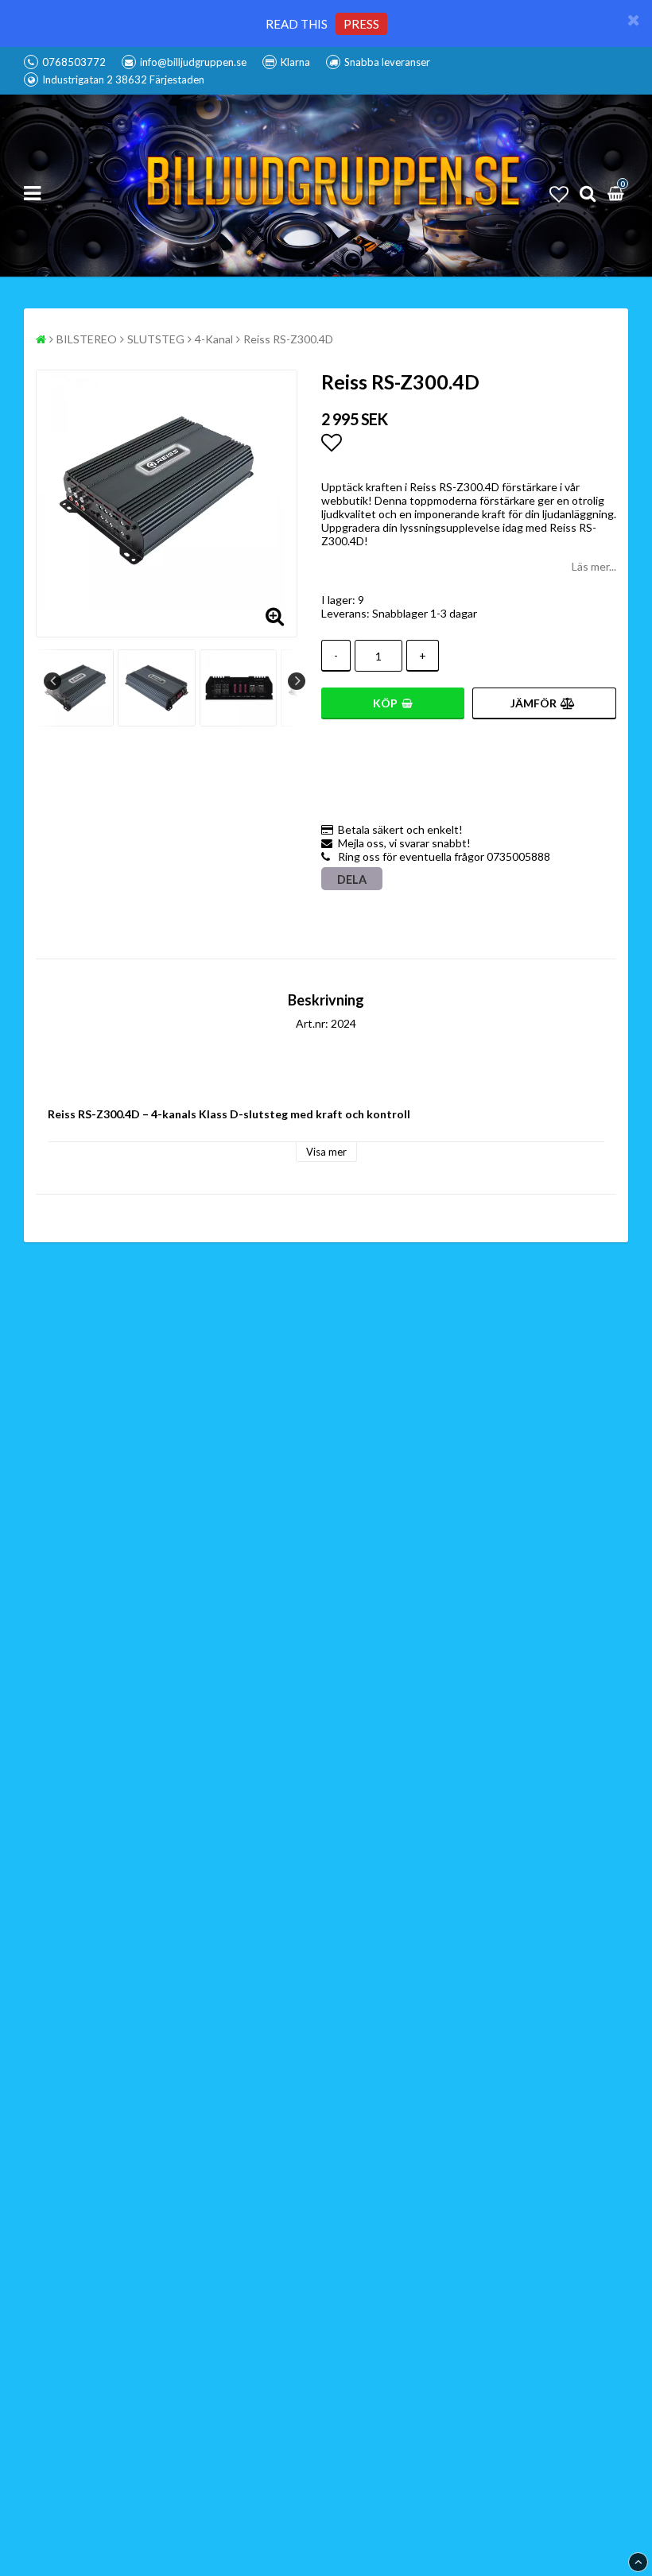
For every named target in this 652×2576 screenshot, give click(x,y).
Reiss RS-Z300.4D (288, 339)
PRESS (361, 24)
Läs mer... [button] (594, 566)
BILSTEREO (87, 339)
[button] (559, 194)
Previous (52, 681)
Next (297, 681)
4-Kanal (214, 339)
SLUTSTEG (156, 339)
